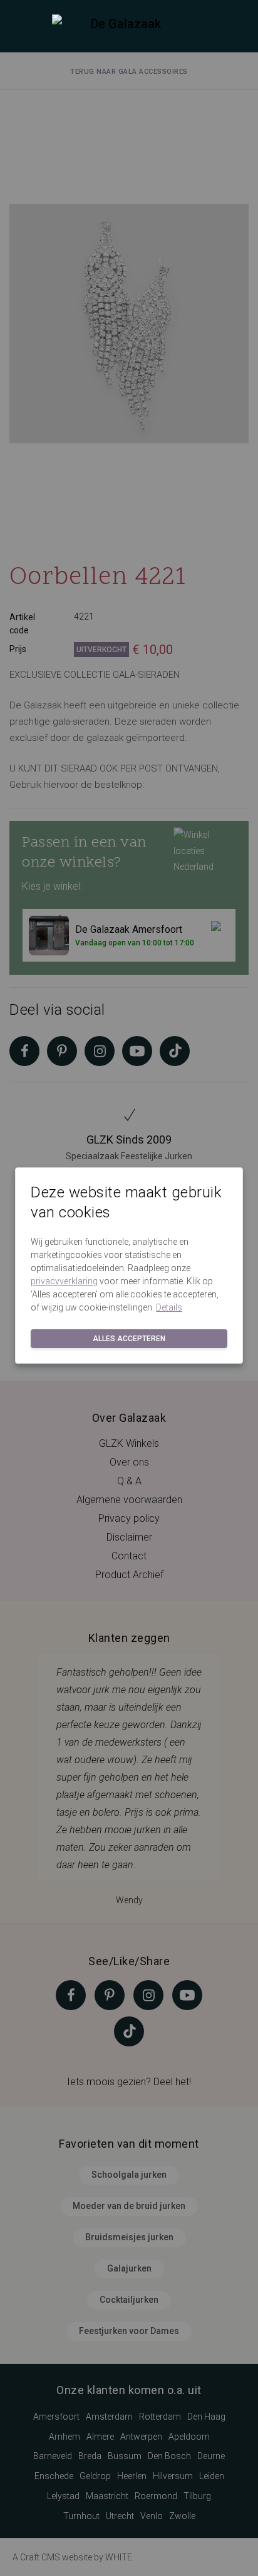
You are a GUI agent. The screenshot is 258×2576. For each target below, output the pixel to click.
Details (169, 1307)
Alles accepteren (129, 1339)
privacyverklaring (64, 1281)
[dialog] (129, 1288)
